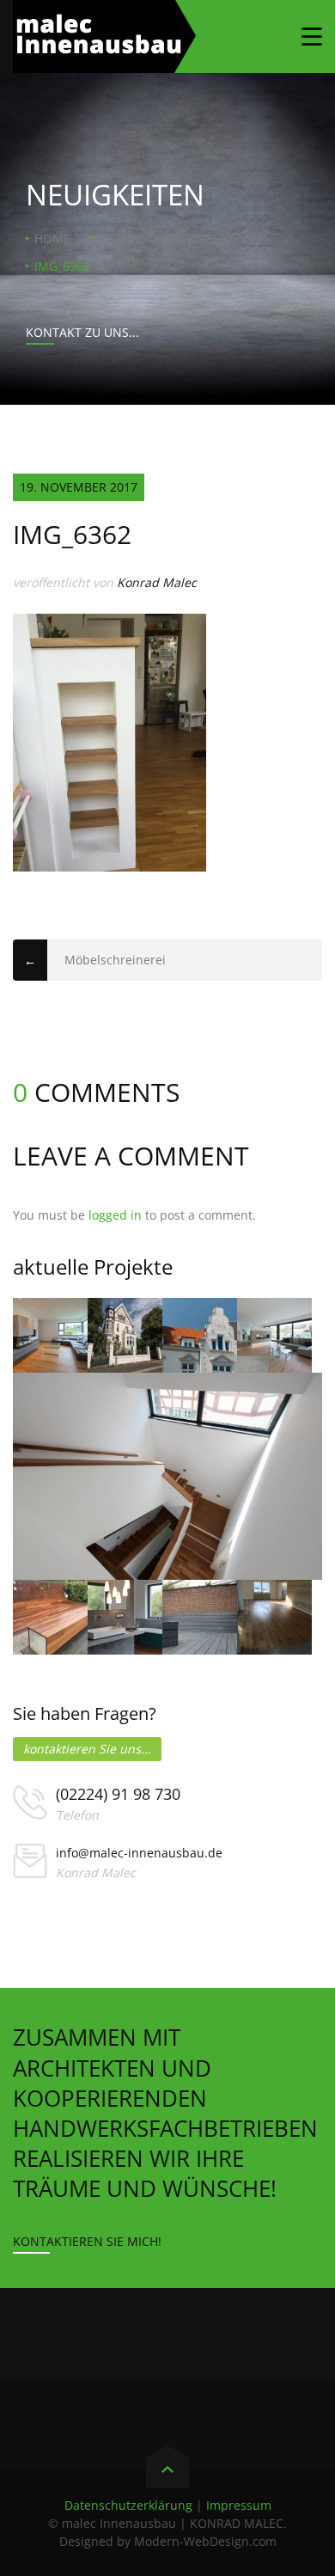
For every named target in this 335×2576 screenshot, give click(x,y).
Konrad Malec (157, 582)
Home (52, 239)
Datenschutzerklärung (128, 2505)
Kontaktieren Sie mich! (87, 2241)
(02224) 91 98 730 (118, 1794)
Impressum (239, 2505)
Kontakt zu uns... (82, 332)
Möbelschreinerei (158, 239)
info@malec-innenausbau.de (139, 1853)
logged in (115, 1215)
